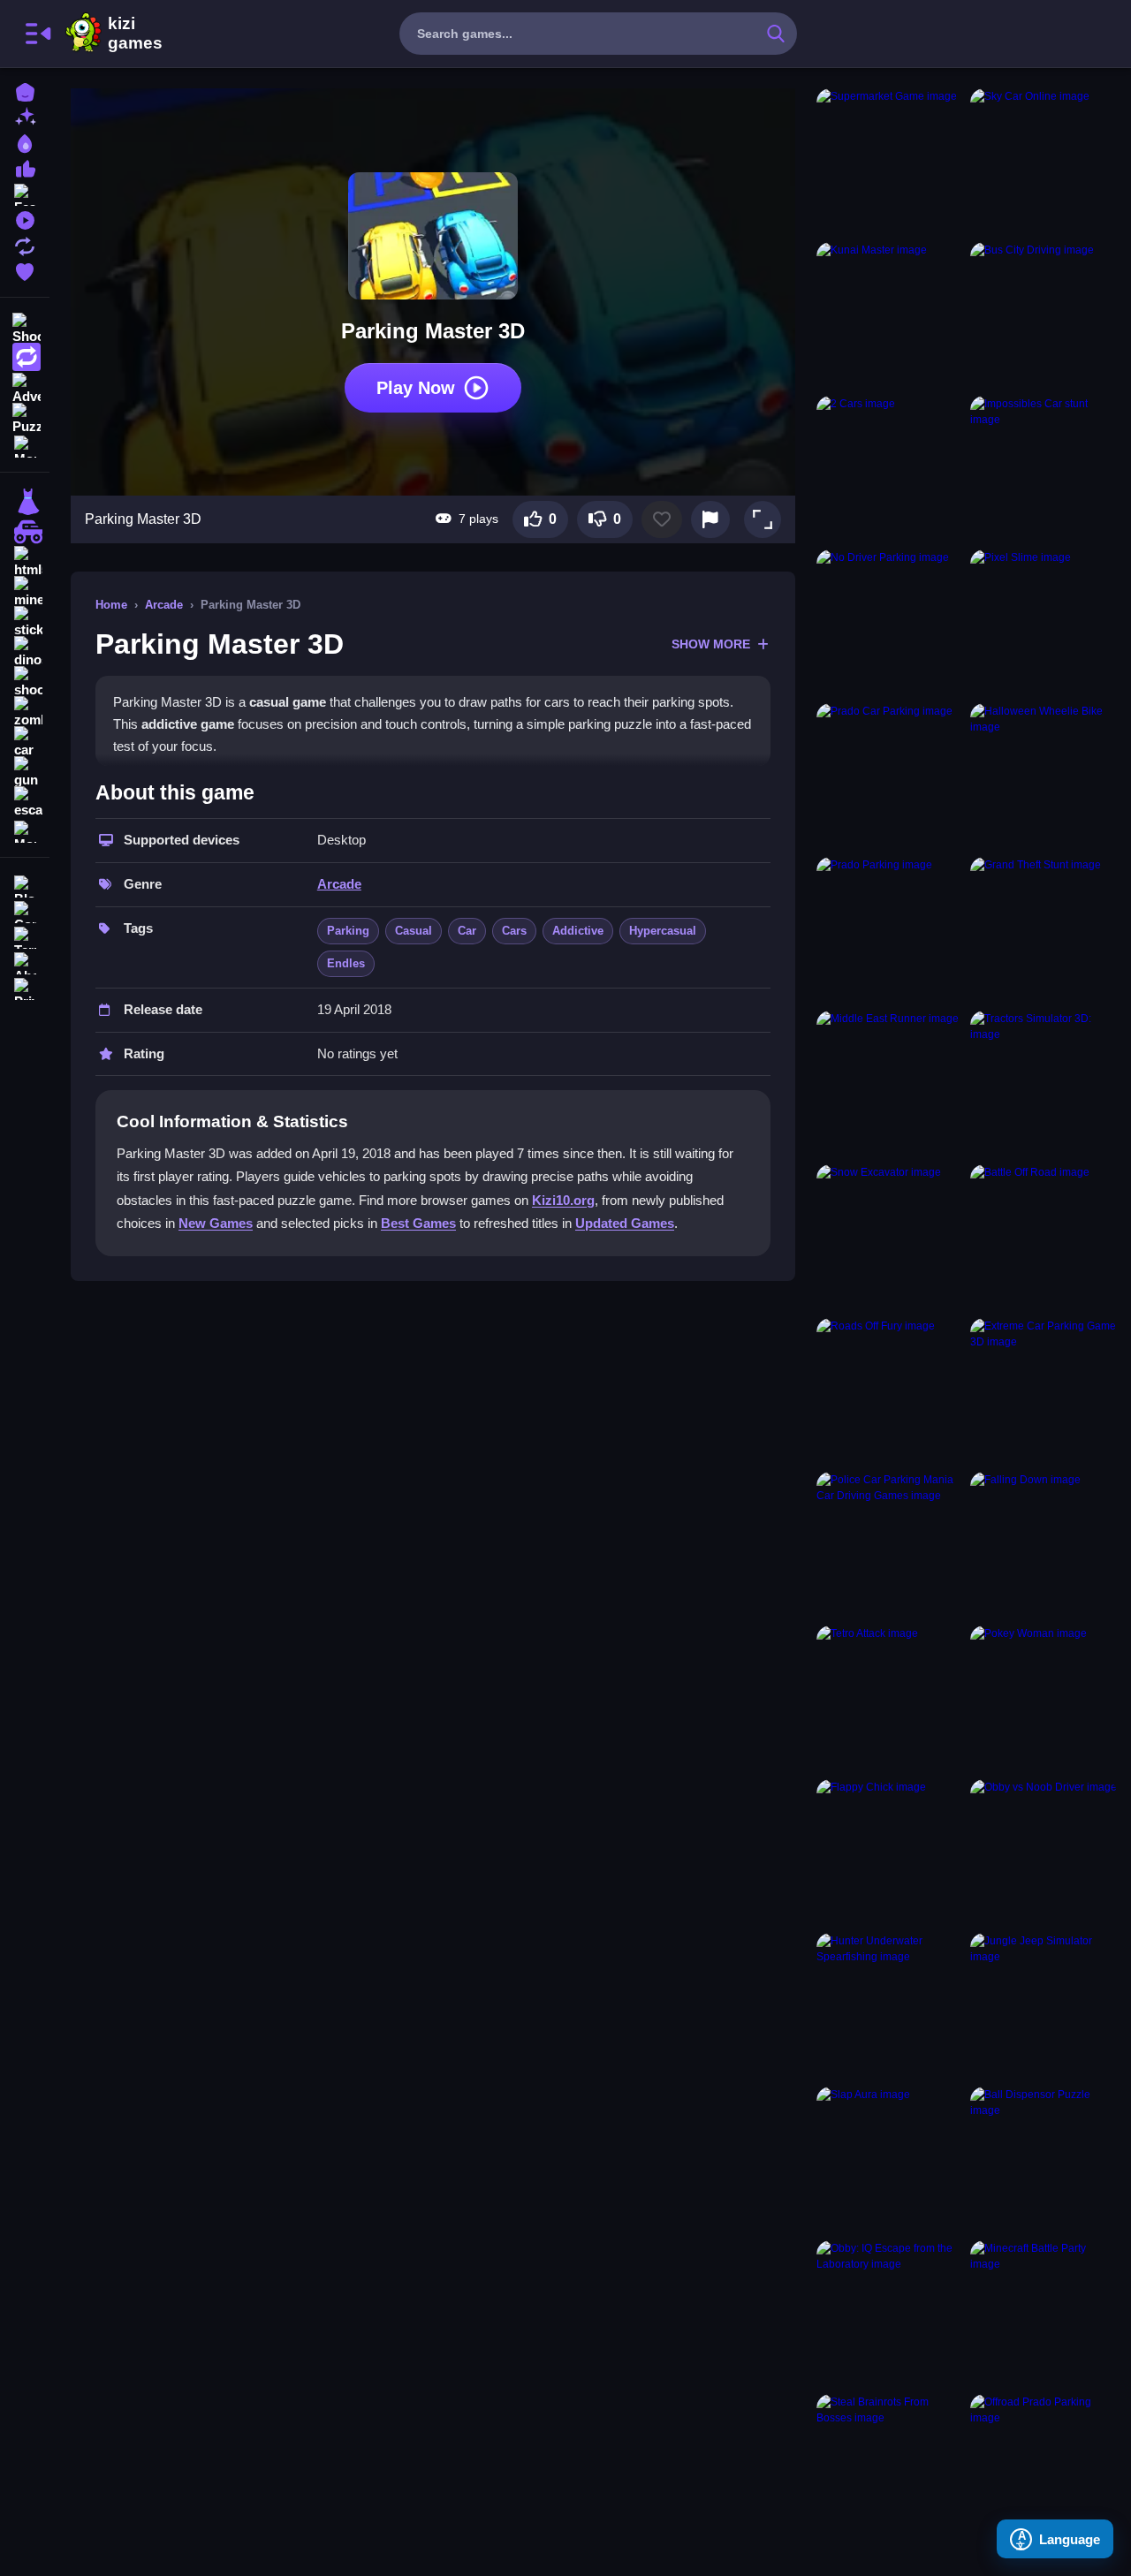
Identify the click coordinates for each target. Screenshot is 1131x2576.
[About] (25, 962)
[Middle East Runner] (890, 1084)
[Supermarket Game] (890, 162)
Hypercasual (663, 931)
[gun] (25, 772)
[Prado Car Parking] (890, 777)
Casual (414, 931)
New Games (216, 1223)
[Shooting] (25, 327)
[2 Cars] (890, 469)
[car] (25, 742)
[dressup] (25, 502)
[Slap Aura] (890, 2160)
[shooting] (25, 682)
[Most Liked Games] (25, 167)
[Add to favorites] (662, 519)
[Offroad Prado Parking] (1044, 2467)
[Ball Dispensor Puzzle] (1044, 2160)
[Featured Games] (25, 193)
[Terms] (25, 936)
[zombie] (25, 712)
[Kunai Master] (890, 315)
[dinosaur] (25, 652)
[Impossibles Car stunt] (1044, 469)
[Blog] (25, 885)
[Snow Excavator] (890, 1238)
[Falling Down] (1044, 1545)
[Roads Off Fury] (890, 1391)
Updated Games (625, 1223)
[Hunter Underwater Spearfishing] (890, 2006)
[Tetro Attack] (890, 1699)
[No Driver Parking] (890, 623)
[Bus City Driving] (1044, 315)
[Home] (25, 91)
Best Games (418, 1223)
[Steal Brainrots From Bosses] (890, 2467)
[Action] (25, 357)
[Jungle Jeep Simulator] (1044, 2006)
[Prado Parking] (890, 930)
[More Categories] (25, 445)
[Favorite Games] (25, 270)
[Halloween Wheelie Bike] (1044, 777)
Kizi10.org (563, 1200)
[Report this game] (710, 519)
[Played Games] (25, 219)
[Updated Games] (25, 244)
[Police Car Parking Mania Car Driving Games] (890, 1545)
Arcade (164, 605)
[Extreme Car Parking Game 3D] (1044, 1391)
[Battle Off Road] (1044, 1238)
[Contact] (25, 910)
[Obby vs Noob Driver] (1044, 1852)
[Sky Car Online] (1044, 162)
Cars (514, 931)
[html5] (25, 562)
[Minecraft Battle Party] (1044, 2314)
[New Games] (25, 116)
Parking (348, 931)
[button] (763, 519)
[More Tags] (25, 830)
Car (467, 931)
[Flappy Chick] (890, 1852)
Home (111, 605)
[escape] (25, 802)
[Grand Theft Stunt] (1044, 930)
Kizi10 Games (135, 34)
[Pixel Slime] (1044, 623)
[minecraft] (25, 592)
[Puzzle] (25, 417)
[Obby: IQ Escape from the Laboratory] (890, 2314)
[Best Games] (25, 142)
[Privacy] (25, 987)
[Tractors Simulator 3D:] (1044, 1084)
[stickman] (25, 622)
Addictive (578, 931)
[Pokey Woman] (1044, 1699)
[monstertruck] (25, 532)
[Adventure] (25, 387)
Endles (346, 963)
